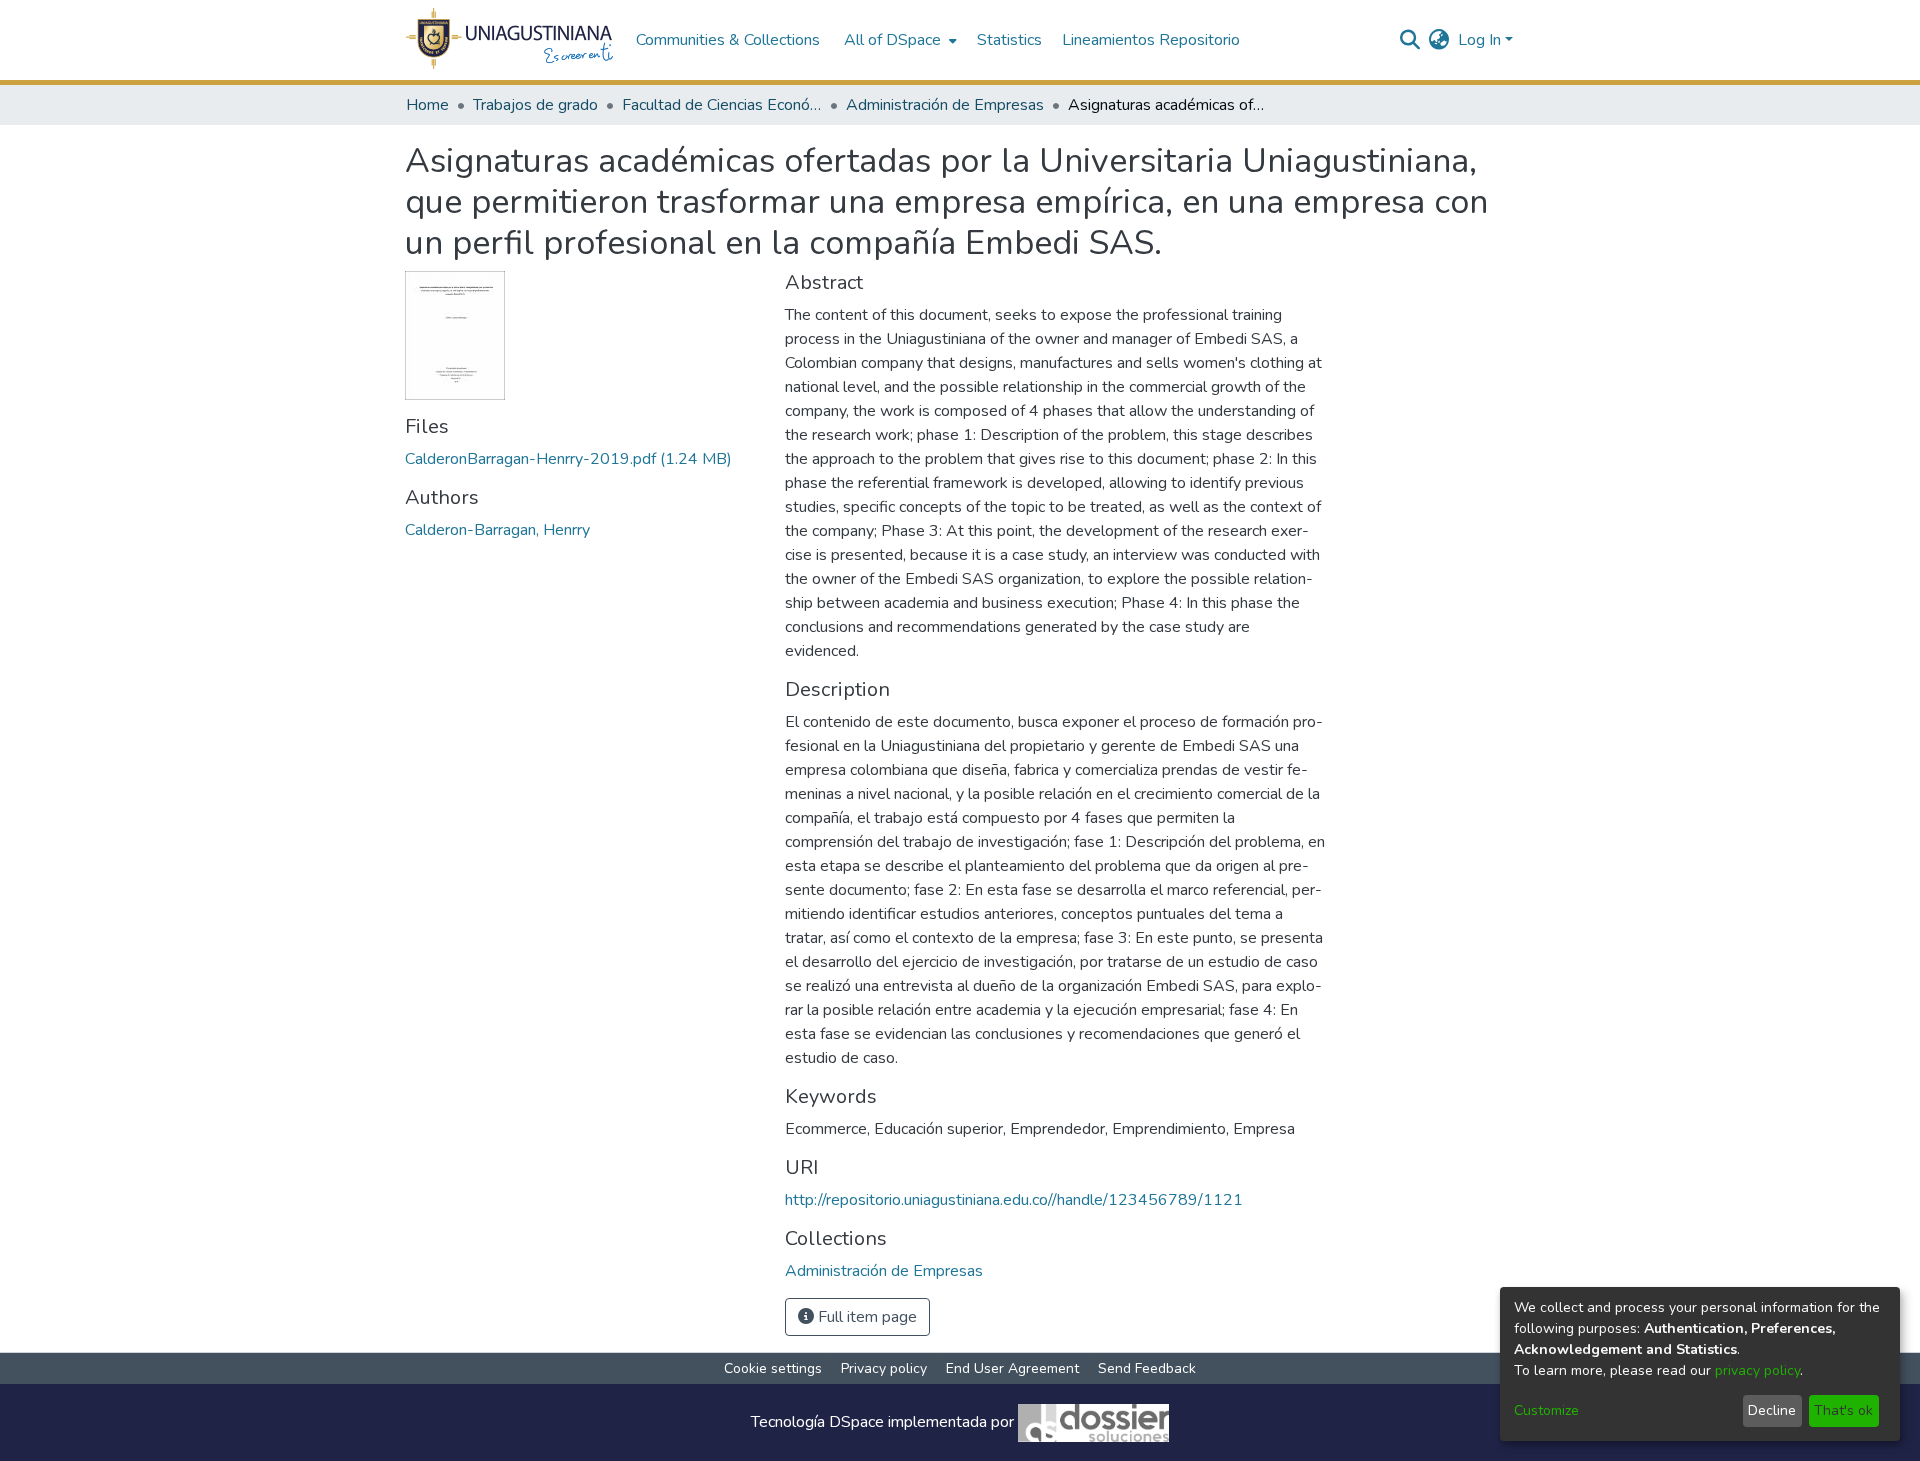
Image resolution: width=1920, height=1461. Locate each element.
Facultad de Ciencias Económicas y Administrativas (722, 105)
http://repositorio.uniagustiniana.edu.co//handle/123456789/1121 (1014, 1200)
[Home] (510, 40)
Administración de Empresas (945, 105)
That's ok (1843, 1410)
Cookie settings (773, 1368)
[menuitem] (898, 40)
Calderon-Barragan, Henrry (497, 530)
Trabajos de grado (535, 105)
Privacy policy (884, 1368)
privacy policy (1757, 1370)
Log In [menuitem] (1479, 40)
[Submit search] (1410, 40)
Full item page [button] (865, 1317)
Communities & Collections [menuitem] (728, 40)
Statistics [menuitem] (1009, 40)
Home (427, 105)
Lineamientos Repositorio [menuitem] (1151, 40)
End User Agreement (1012, 1368)
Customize (1546, 1410)
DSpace (856, 1422)
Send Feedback (1147, 1368)
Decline (1772, 1410)
